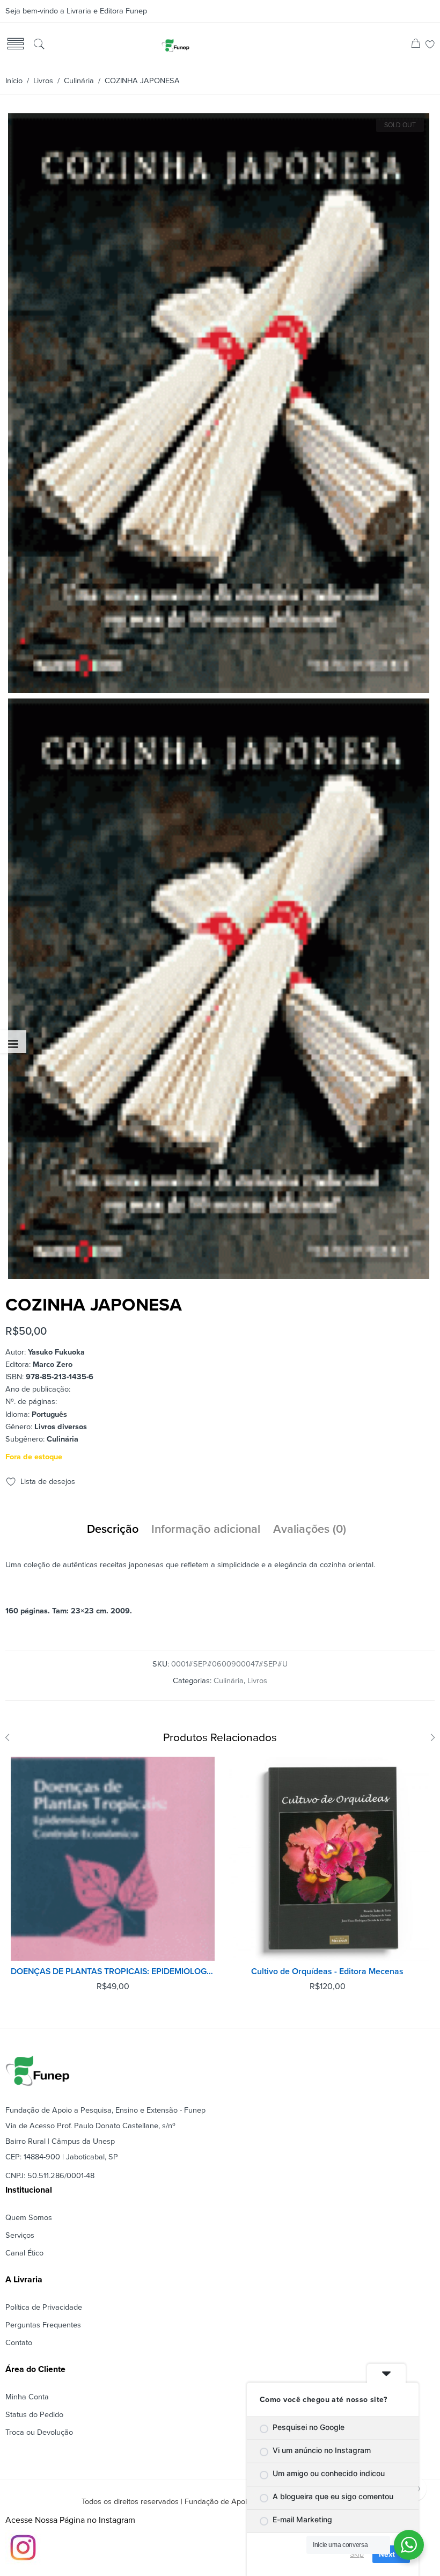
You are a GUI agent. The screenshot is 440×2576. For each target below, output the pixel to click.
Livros (43, 81)
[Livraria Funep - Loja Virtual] (175, 45)
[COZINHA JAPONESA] (219, 689)
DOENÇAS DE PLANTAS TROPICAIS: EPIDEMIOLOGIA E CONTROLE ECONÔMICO (113, 1971)
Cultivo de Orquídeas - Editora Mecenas (327, 1971)
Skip (357, 2554)
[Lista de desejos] (430, 45)
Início (14, 81)
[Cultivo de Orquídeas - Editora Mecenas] (327, 1859)
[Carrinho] (416, 45)
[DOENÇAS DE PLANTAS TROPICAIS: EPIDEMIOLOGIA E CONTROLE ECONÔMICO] (113, 1859)
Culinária (79, 81)
